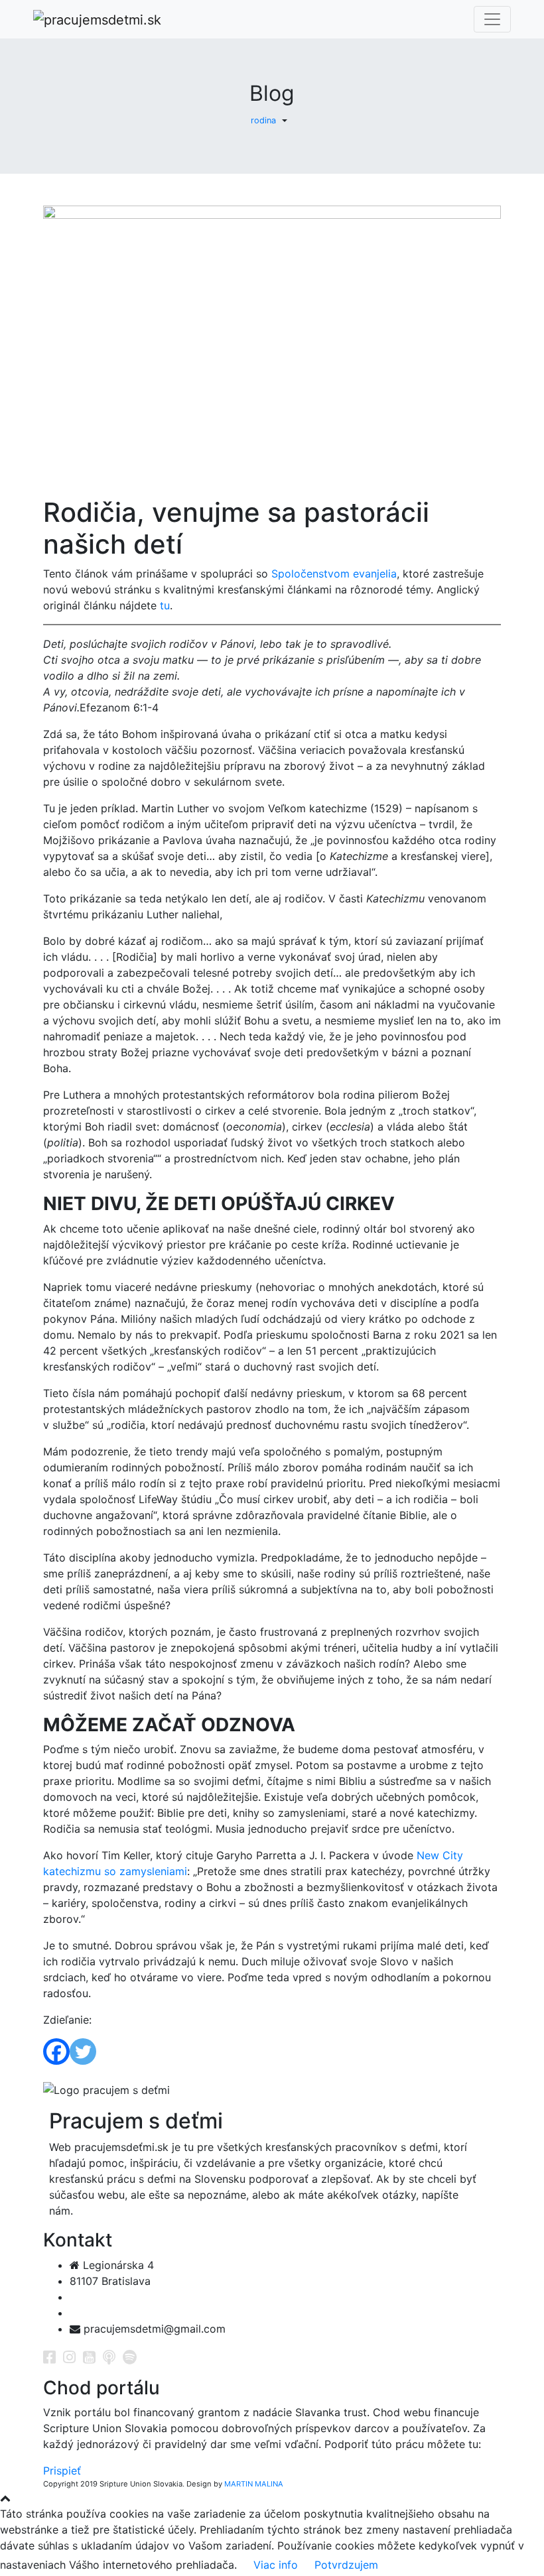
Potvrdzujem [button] (346, 2565)
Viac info (276, 2565)
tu (165, 605)
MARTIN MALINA (254, 2484)
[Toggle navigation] (492, 19)
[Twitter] (83, 2052)
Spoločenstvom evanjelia (334, 574)
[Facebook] (56, 2052)
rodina (263, 120)
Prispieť (62, 2471)
